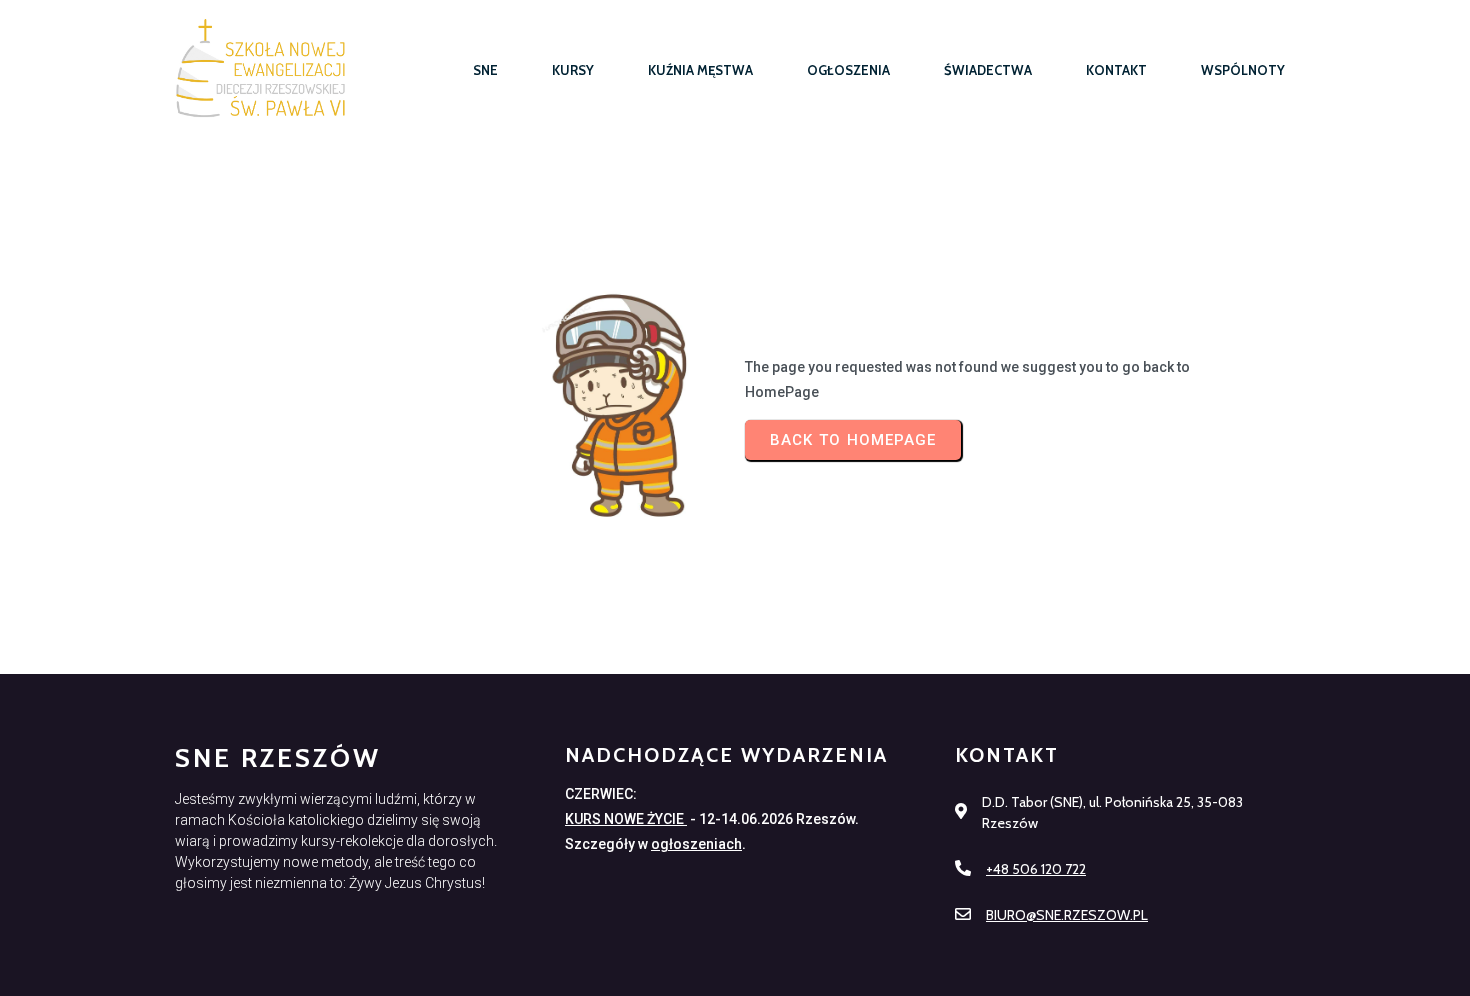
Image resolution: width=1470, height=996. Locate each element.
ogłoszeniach (696, 844)
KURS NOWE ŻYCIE (626, 819)
